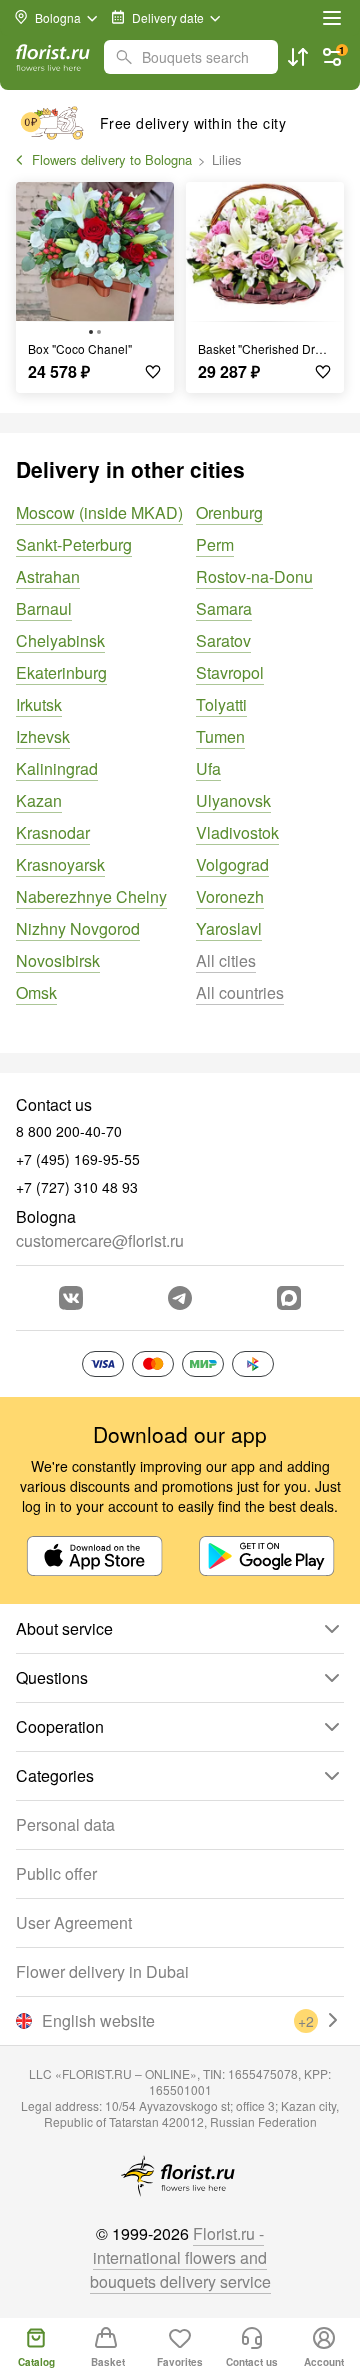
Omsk (36, 992)
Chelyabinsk (60, 640)
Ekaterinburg (61, 672)
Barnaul (44, 608)
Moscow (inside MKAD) (99, 512)
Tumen (220, 736)
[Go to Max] (289, 1298)
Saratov (223, 640)
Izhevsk (43, 736)
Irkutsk (39, 704)
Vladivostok (237, 832)
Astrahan (48, 576)
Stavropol (230, 672)
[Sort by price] (298, 57)
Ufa (208, 768)
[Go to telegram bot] (180, 1298)
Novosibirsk (58, 960)
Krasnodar (53, 832)
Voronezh (230, 896)
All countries (240, 992)
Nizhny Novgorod (78, 928)
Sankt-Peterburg (74, 544)
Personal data (65, 1824)
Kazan (39, 800)
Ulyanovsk (233, 800)
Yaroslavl (229, 928)
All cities (226, 960)
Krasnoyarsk (60, 864)
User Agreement (74, 1922)
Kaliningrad (57, 768)
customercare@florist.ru (100, 1240)
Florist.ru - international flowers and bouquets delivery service (180, 2257)
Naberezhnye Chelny (91, 896)
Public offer (56, 1873)
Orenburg (229, 512)
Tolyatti (221, 704)
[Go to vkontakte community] (71, 1298)
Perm (215, 544)
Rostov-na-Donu (254, 576)
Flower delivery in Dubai (102, 1971)
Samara (224, 608)
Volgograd (232, 864)
